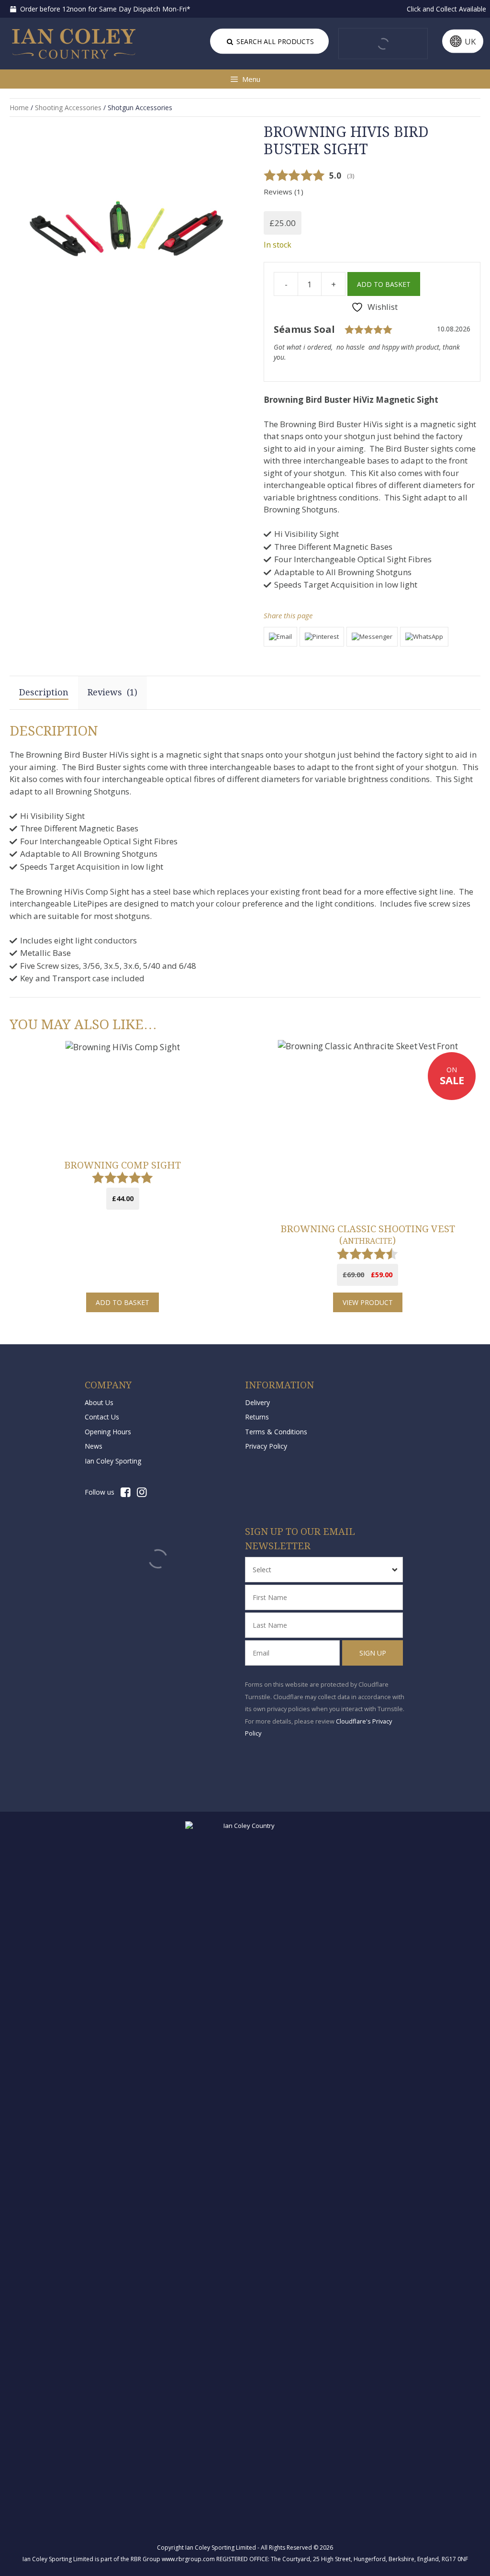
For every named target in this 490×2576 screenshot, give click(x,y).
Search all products (274, 41)
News (94, 1446)
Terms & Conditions (276, 1432)
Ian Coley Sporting (113, 1461)
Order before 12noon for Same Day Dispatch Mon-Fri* (104, 9)
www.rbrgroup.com (188, 2559)
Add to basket (384, 284)
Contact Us (102, 1417)
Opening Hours (108, 1432)
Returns (257, 1417)
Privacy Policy (266, 1446)
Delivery (257, 1402)
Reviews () (284, 192)
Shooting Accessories (68, 108)
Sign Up (373, 1653)
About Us (99, 1402)
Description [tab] (44, 692)
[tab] (112, 692)
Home (19, 108)
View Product (368, 1302)
